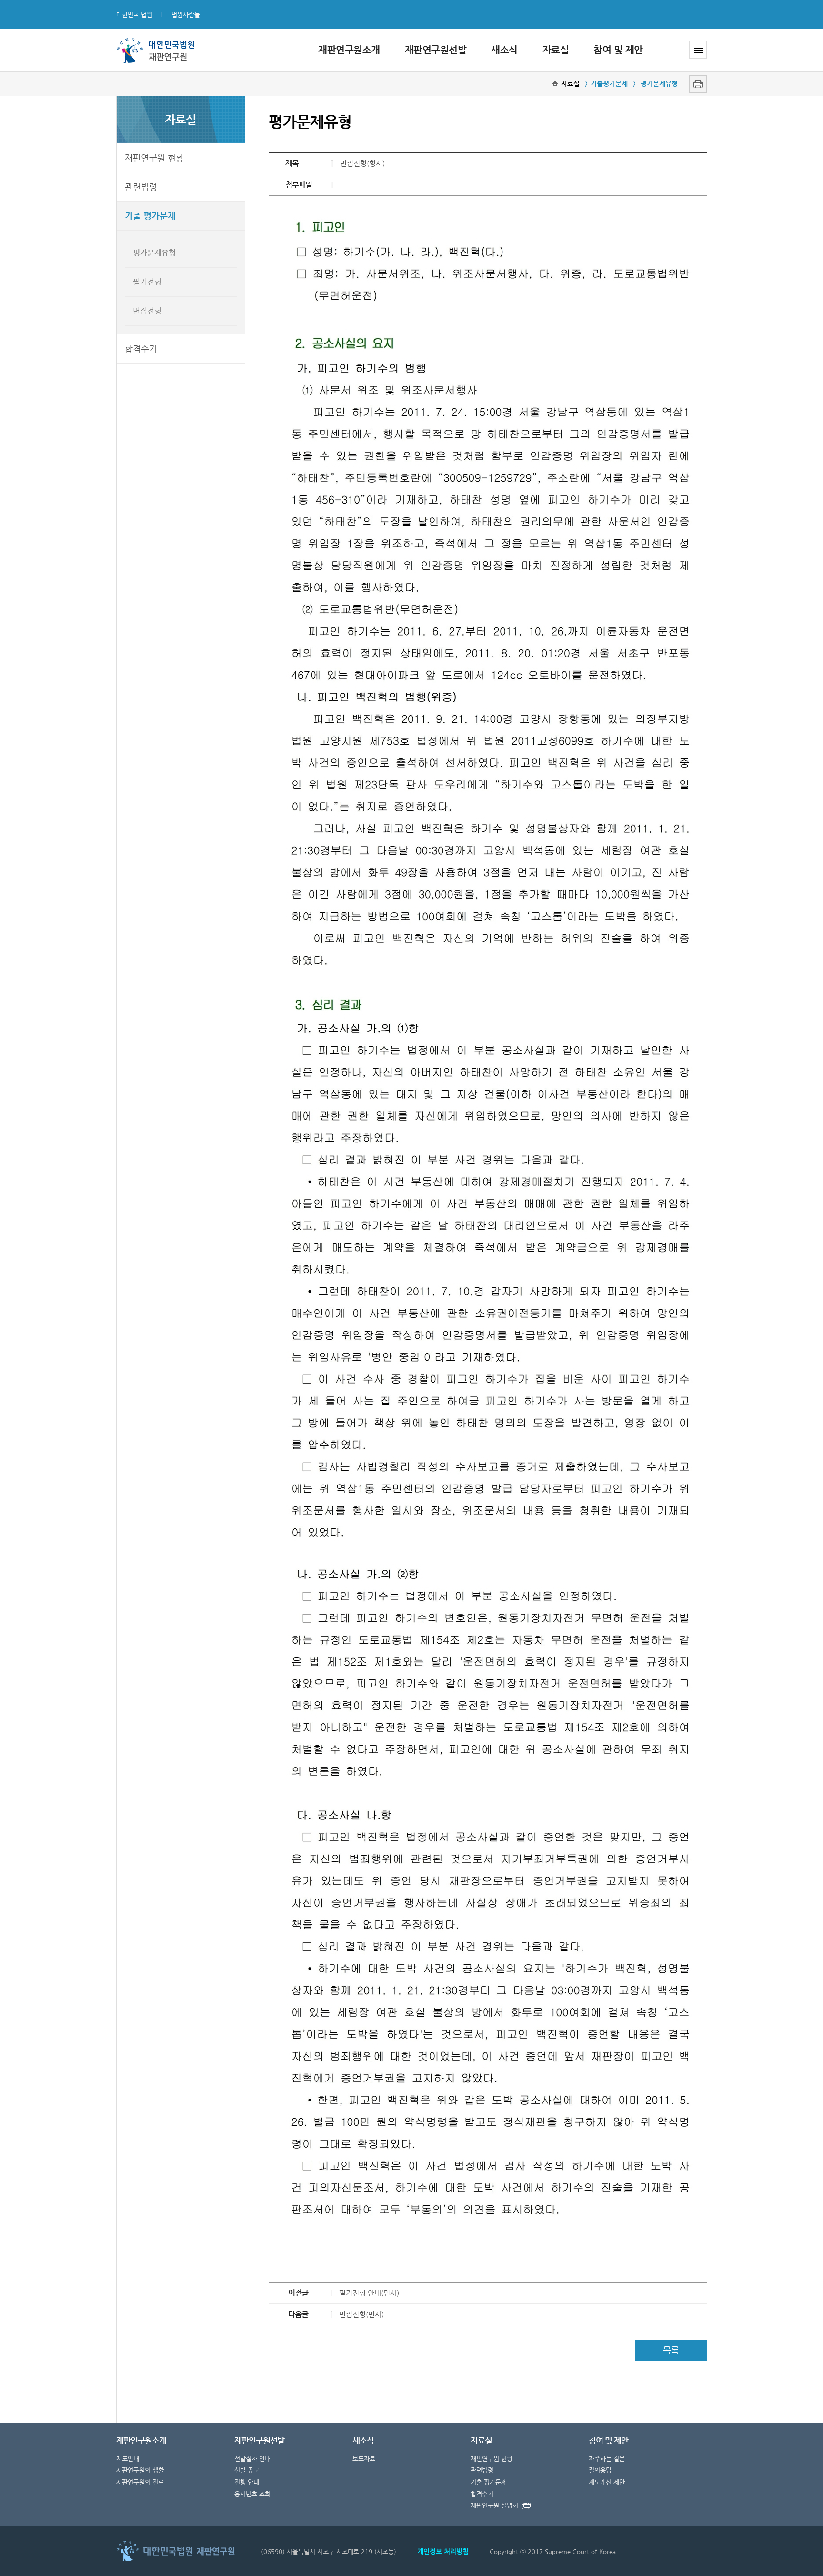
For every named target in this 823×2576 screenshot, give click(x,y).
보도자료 (364, 2459)
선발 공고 (247, 2470)
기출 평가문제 (150, 216)
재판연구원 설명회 (494, 2505)
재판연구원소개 (349, 50)
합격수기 (141, 349)
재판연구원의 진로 (140, 2482)
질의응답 (600, 2470)
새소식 (504, 50)
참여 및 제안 (618, 50)
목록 (671, 2350)
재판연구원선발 (436, 50)
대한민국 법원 (134, 15)
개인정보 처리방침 (443, 2551)
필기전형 (147, 282)
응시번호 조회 (252, 2494)
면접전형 (147, 311)
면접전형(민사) (361, 2314)
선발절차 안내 (252, 2459)
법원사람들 (186, 15)
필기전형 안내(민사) (369, 2293)
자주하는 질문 (607, 2459)
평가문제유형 (154, 253)
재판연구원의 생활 (140, 2470)
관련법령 (141, 187)
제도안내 (128, 2459)
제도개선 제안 (607, 2482)
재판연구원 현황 (154, 157)
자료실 (556, 50)
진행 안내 (247, 2482)
